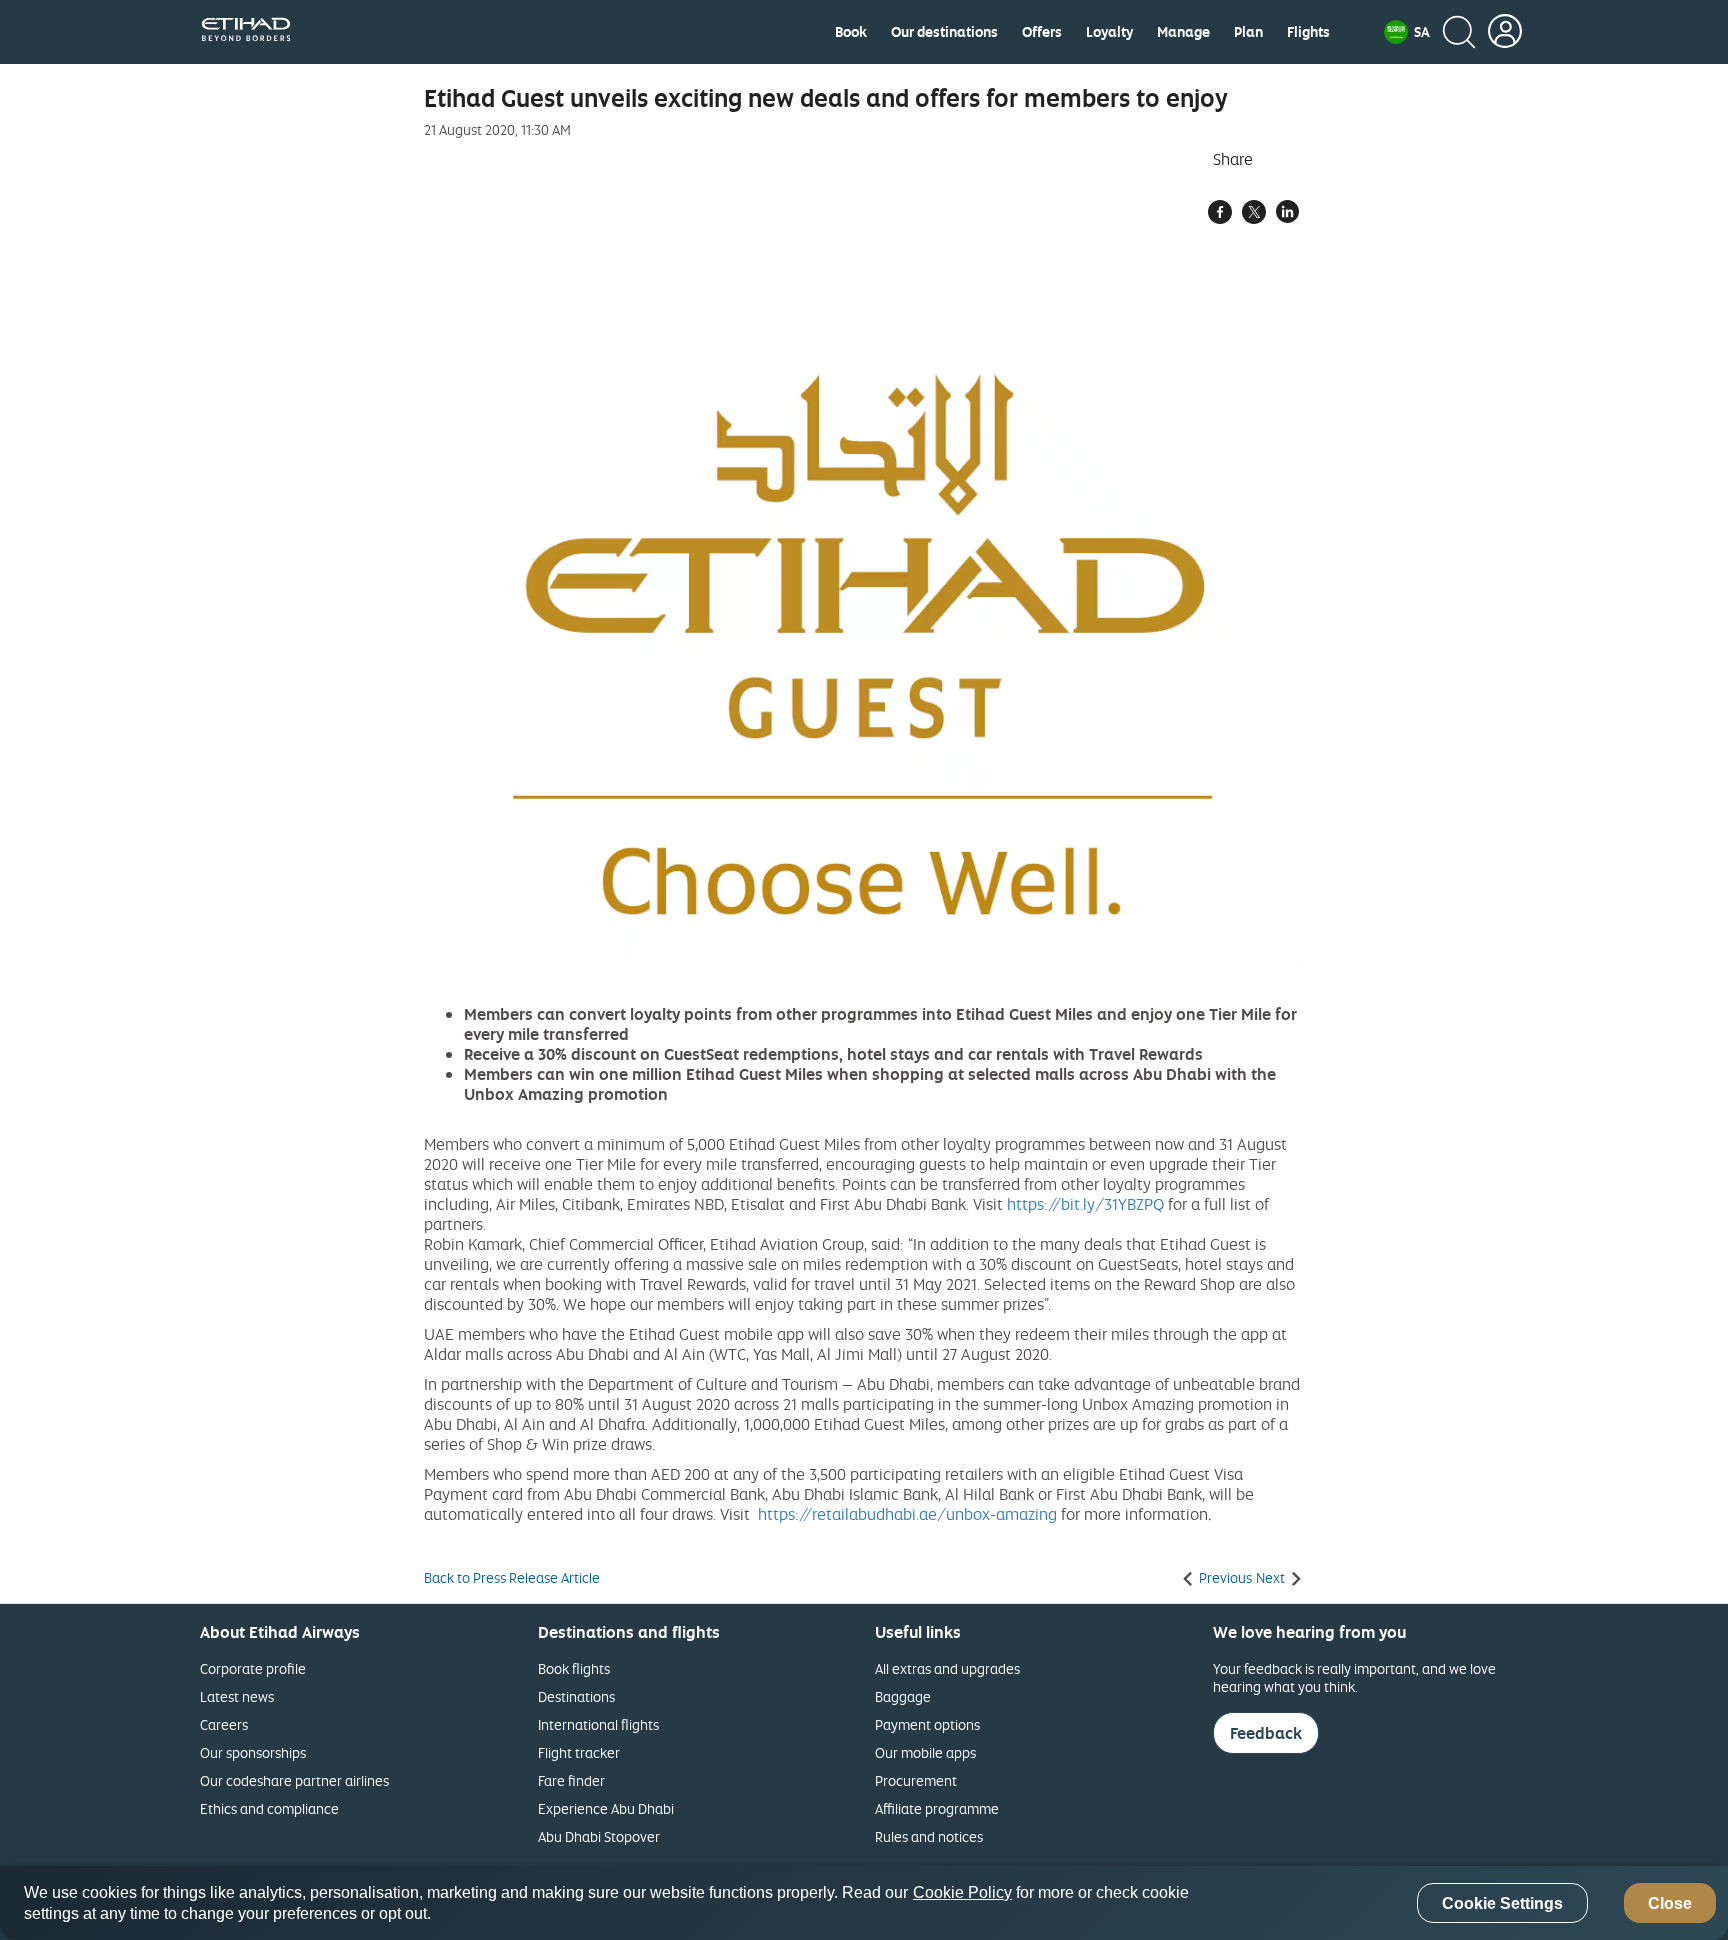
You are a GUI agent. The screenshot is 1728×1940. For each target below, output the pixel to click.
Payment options (927, 1724)
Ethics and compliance (269, 1808)
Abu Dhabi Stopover (599, 1836)
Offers (1042, 32)
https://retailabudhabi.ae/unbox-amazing (907, 1514)
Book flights (574, 1668)
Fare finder (571, 1780)
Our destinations (944, 32)
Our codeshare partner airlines (294, 1780)
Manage (1183, 32)
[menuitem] (851, 32)
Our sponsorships (253, 1752)
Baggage (903, 1696)
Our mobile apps (925, 1752)
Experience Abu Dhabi (606, 1808)
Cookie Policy (962, 1892)
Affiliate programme (937, 1808)
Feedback (1266, 1733)
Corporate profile (253, 1668)
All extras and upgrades (947, 1668)
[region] (864, 1903)
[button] (1407, 32)
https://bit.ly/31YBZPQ (1085, 1204)
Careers (224, 1724)
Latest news (237, 1696)
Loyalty (1109, 32)
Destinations (576, 1696)
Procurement (916, 1780)
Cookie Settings (1502, 1903)
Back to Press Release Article (512, 1578)
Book (851, 32)
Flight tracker (579, 1752)
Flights (1308, 32)
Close (1670, 1903)
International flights (598, 1724)
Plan (1248, 32)
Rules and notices (929, 1836)
